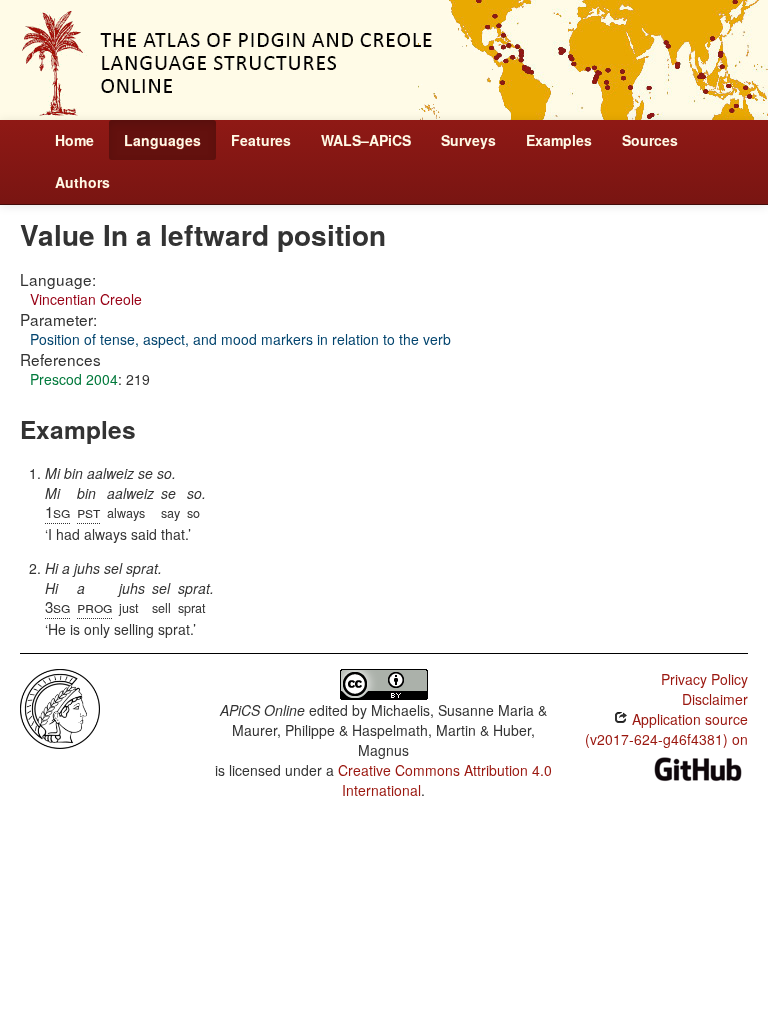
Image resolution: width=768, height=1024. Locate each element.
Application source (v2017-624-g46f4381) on (666, 729)
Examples (559, 140)
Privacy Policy (704, 679)
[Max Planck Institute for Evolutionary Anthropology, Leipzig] (60, 707)
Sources (650, 140)
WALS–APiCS (366, 140)
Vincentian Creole (86, 299)
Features (261, 140)
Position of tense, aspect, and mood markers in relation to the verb (240, 339)
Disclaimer (715, 699)
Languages (162, 140)
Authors (82, 182)
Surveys (468, 140)
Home (74, 140)
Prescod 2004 (74, 379)
